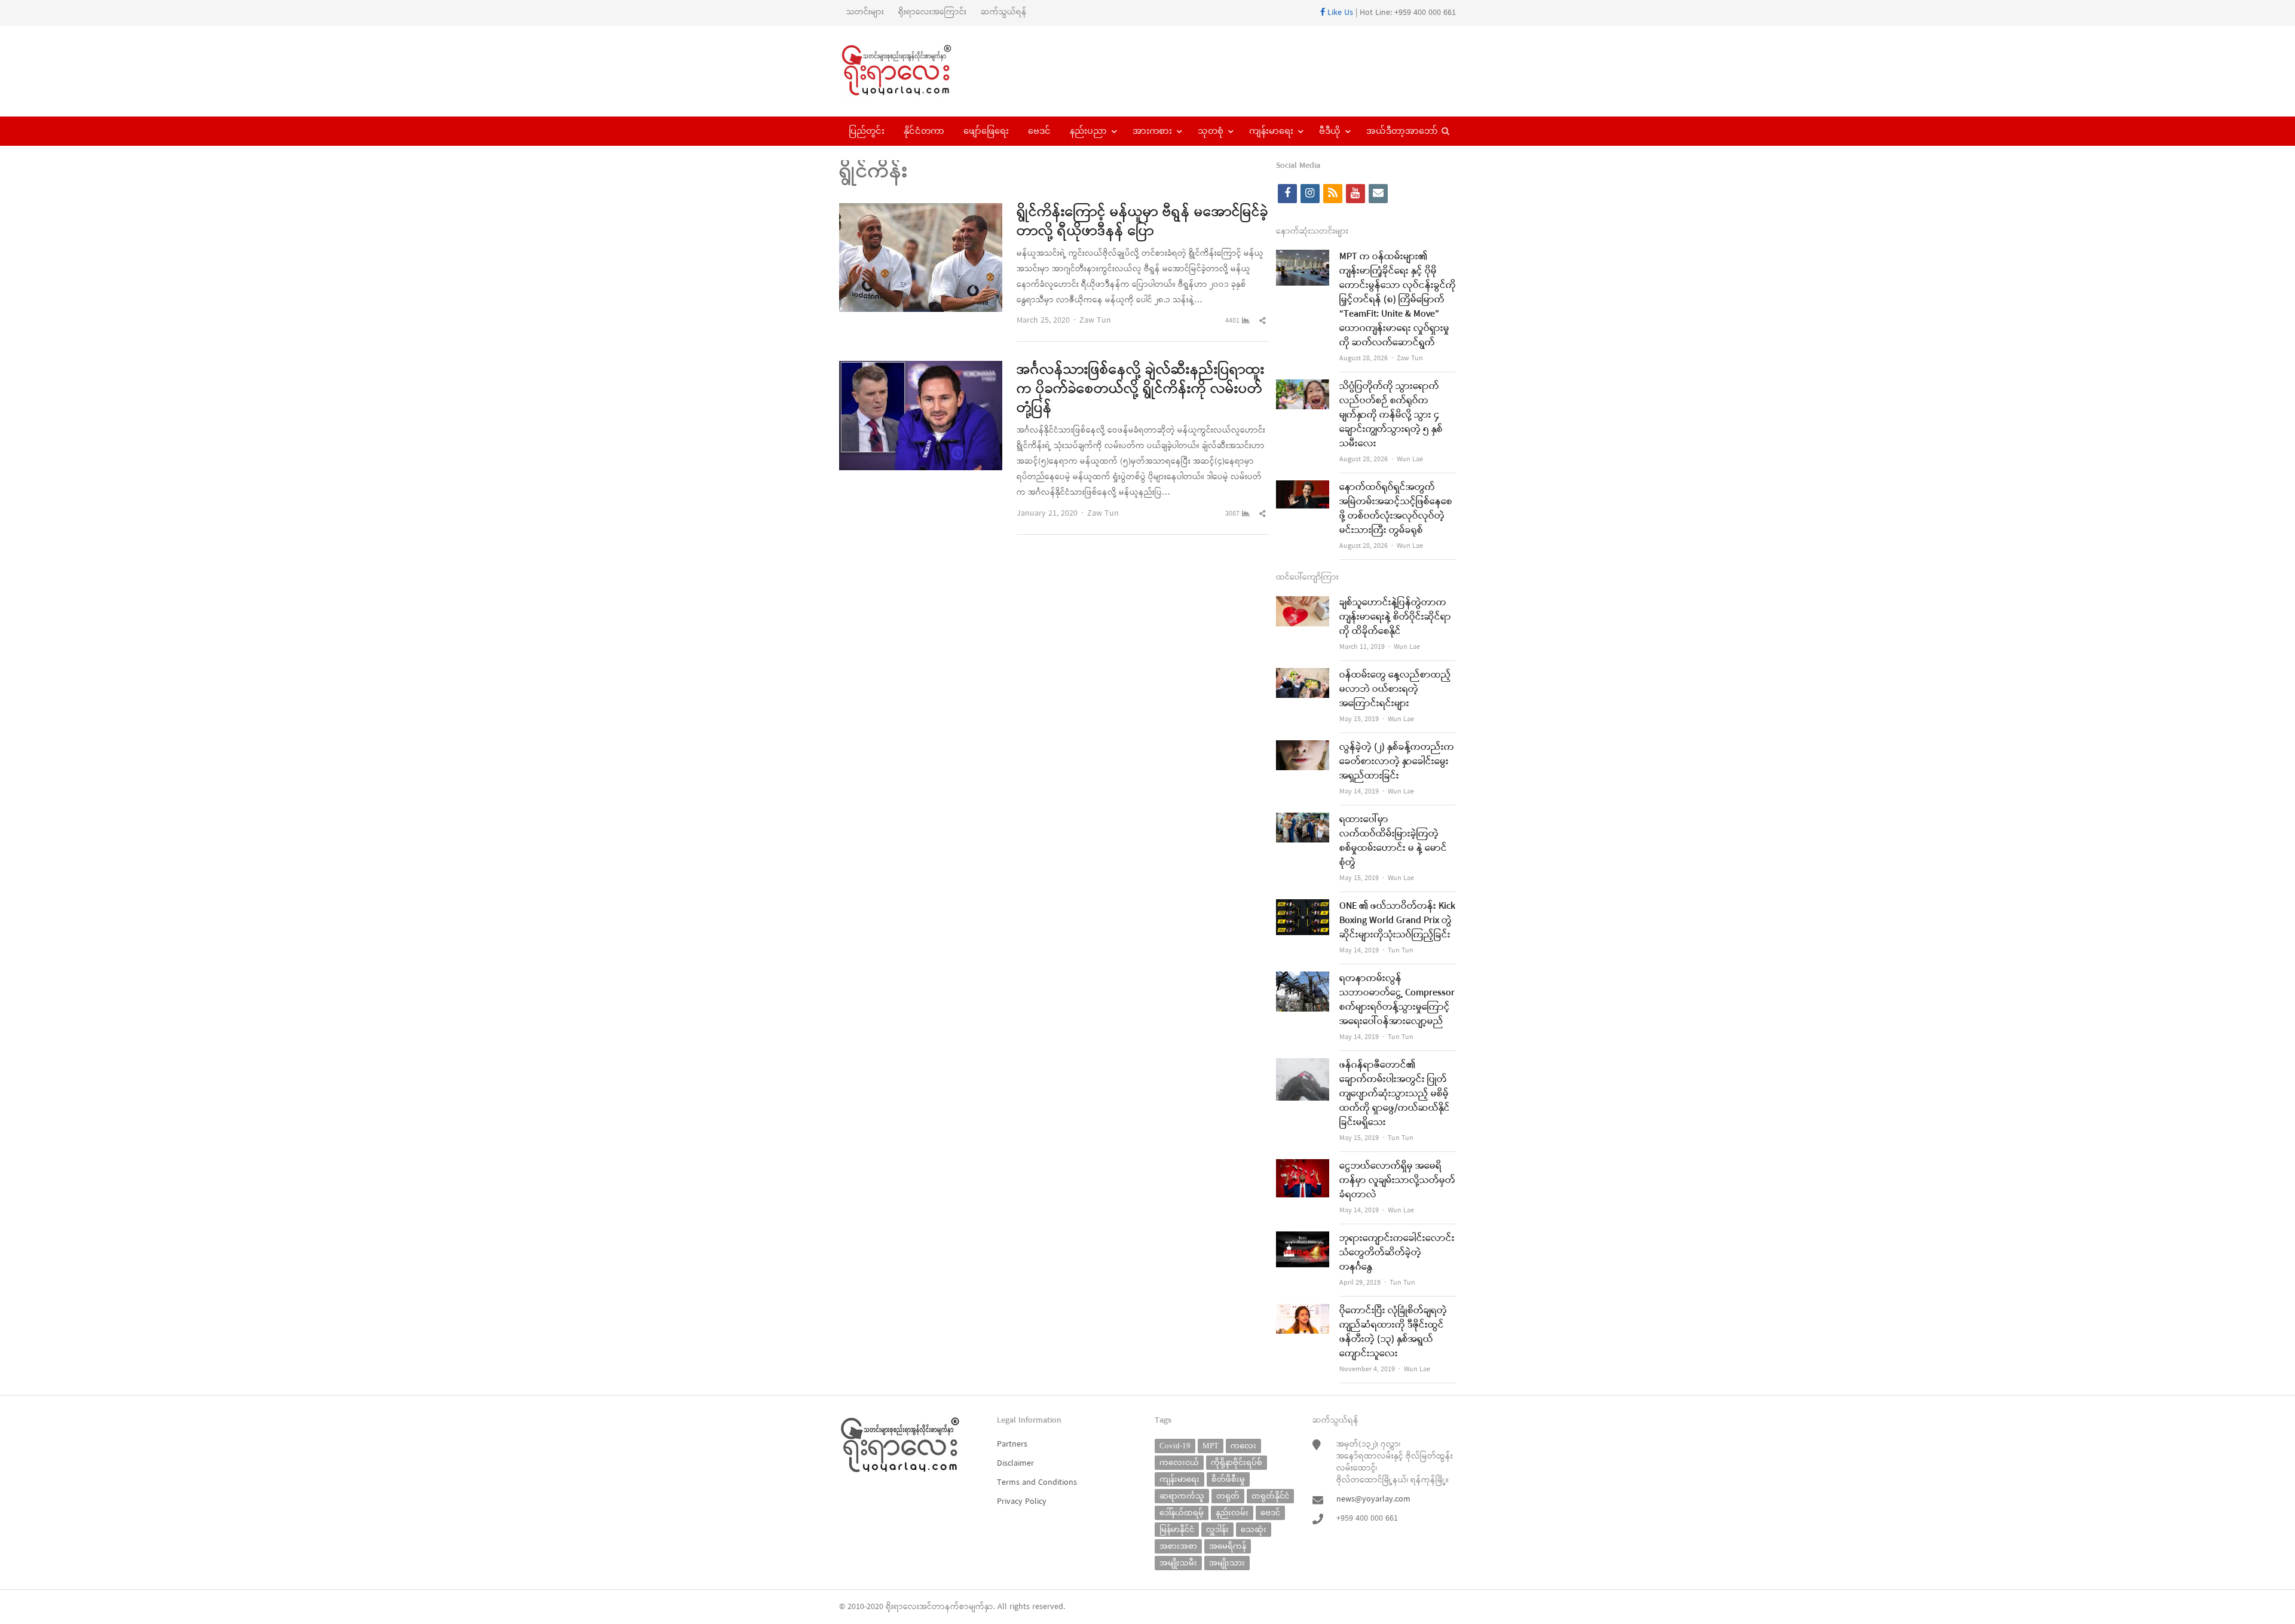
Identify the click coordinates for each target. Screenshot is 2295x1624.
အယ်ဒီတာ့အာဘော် (1402, 131)
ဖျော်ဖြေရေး (986, 131)
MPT (1211, 1446)
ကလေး (1243, 1446)
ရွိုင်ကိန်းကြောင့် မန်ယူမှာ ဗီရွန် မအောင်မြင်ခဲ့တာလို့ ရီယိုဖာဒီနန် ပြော (1142, 222)
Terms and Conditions (1037, 1483)
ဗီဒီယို (1330, 131)
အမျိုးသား (1227, 1563)
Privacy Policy (1022, 1502)
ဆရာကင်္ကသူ (1182, 1496)
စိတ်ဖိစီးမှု (1228, 1479)
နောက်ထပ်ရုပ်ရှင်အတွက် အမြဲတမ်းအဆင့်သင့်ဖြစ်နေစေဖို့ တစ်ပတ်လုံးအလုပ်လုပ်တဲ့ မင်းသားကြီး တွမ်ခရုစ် (1396, 509)
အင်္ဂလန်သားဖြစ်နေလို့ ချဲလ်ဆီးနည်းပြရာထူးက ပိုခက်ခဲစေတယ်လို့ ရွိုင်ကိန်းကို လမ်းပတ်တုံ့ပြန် (1141, 390)
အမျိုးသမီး (1178, 1563)
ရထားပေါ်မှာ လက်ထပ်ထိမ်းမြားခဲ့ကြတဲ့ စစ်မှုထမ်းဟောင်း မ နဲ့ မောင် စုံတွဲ (1393, 841)
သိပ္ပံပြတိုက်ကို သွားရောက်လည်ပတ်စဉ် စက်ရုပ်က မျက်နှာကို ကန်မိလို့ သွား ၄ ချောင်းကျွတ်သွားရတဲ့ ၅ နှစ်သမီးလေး (1391, 415)
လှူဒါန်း (1217, 1529)
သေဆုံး (1254, 1529)
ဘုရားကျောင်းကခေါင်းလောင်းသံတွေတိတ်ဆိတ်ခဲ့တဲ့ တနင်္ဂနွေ (1397, 1253)
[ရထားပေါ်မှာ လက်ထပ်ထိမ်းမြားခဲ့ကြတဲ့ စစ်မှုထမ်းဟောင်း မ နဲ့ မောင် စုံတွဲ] (1303, 820)
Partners (1012, 1444)
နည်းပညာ (1088, 131)
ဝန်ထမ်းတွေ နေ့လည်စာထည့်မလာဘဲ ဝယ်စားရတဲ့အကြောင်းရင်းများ (1395, 690)
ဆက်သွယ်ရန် (1004, 12)
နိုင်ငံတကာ (924, 131)
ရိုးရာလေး (902, 1607)
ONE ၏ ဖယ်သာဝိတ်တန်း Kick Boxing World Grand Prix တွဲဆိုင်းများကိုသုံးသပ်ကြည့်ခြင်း (1397, 921)
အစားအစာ (1178, 1546)
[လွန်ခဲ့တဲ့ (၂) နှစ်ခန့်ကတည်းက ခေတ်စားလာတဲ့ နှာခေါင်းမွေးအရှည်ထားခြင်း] (1303, 748)
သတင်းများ (865, 12)
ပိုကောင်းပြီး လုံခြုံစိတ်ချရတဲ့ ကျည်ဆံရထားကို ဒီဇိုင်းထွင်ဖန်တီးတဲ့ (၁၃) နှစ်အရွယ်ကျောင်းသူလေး (1393, 1332)
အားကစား (1152, 131)
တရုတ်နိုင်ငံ (1270, 1496)
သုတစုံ (1211, 131)
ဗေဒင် (1039, 131)
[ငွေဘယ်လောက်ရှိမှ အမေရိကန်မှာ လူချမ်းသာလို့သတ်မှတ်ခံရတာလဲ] (1303, 1167)
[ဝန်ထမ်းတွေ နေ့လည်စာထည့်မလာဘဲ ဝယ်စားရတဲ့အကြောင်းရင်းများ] (1303, 675)
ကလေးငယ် (1179, 1462)
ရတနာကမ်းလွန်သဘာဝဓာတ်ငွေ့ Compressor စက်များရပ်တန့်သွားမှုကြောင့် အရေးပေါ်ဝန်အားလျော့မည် (1397, 1000)
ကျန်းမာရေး (1271, 131)
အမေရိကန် (1228, 1546)
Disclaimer (1015, 1464)
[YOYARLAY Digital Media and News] (912, 71)
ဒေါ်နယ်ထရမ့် (1182, 1513)
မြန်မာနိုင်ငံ (1177, 1529)
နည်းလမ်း (1232, 1513)
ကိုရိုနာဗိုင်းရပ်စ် (1237, 1462)
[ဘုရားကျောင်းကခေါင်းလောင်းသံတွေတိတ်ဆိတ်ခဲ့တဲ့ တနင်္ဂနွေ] (1303, 1239)
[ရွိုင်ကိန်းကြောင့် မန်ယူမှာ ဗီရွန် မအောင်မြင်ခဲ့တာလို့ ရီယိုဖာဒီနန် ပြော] (921, 211)
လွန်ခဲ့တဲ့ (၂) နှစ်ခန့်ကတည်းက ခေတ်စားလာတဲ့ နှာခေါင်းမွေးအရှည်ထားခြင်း (1397, 762)
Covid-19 (1175, 1446)
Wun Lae (1410, 459)
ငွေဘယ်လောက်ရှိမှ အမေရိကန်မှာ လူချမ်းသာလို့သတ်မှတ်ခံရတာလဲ (1397, 1181)
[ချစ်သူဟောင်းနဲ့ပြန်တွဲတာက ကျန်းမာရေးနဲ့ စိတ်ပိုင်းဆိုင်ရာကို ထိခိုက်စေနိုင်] (1303, 603)
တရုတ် (1228, 1496)
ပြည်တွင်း (867, 131)
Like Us (1339, 13)
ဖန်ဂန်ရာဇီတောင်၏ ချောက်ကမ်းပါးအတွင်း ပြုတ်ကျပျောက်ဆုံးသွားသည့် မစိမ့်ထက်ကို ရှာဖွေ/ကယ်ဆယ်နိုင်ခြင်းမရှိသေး (1395, 1094)
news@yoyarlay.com (1373, 1499)
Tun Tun (1401, 951)
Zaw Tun (1095, 321)
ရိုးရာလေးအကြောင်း (932, 12)
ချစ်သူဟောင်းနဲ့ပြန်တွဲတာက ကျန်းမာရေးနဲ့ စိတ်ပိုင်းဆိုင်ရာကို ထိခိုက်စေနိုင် (1395, 617)
